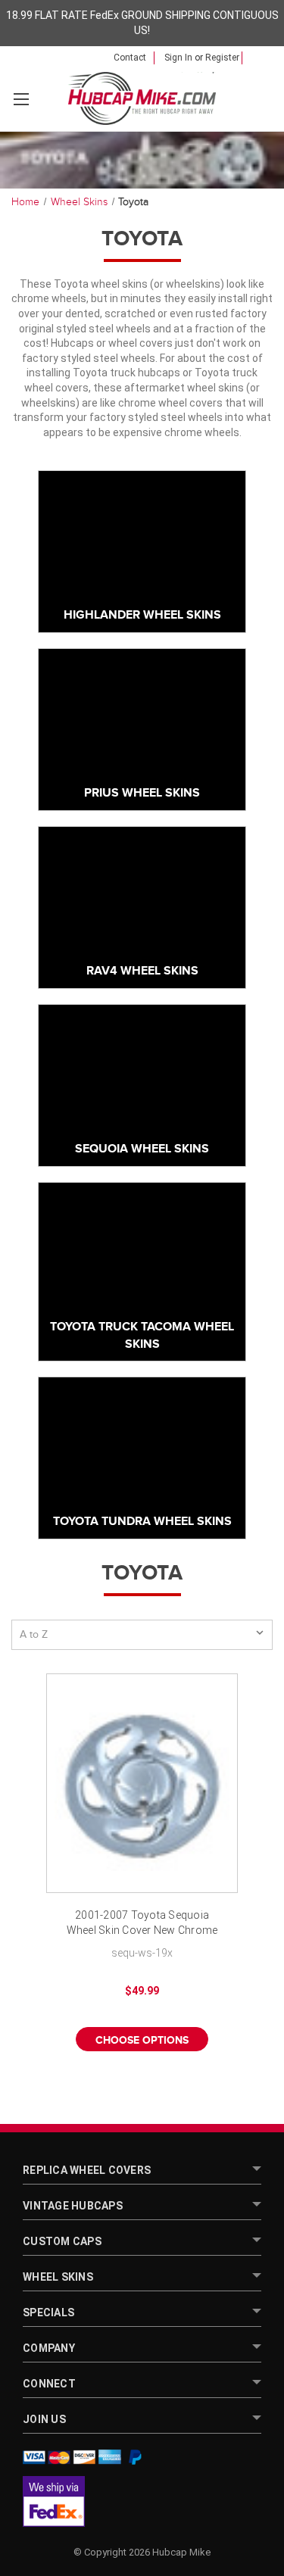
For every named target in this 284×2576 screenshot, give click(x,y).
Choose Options (142, 2040)
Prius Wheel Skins (142, 793)
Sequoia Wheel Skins (142, 1149)
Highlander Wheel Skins (142, 615)
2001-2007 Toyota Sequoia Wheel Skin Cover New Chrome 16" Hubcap (142, 1924)
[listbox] (142, 1635)
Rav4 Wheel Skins (142, 971)
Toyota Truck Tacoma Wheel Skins (142, 1335)
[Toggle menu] (21, 99)
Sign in (178, 58)
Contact (130, 58)
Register (222, 58)
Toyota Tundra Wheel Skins (142, 1522)
